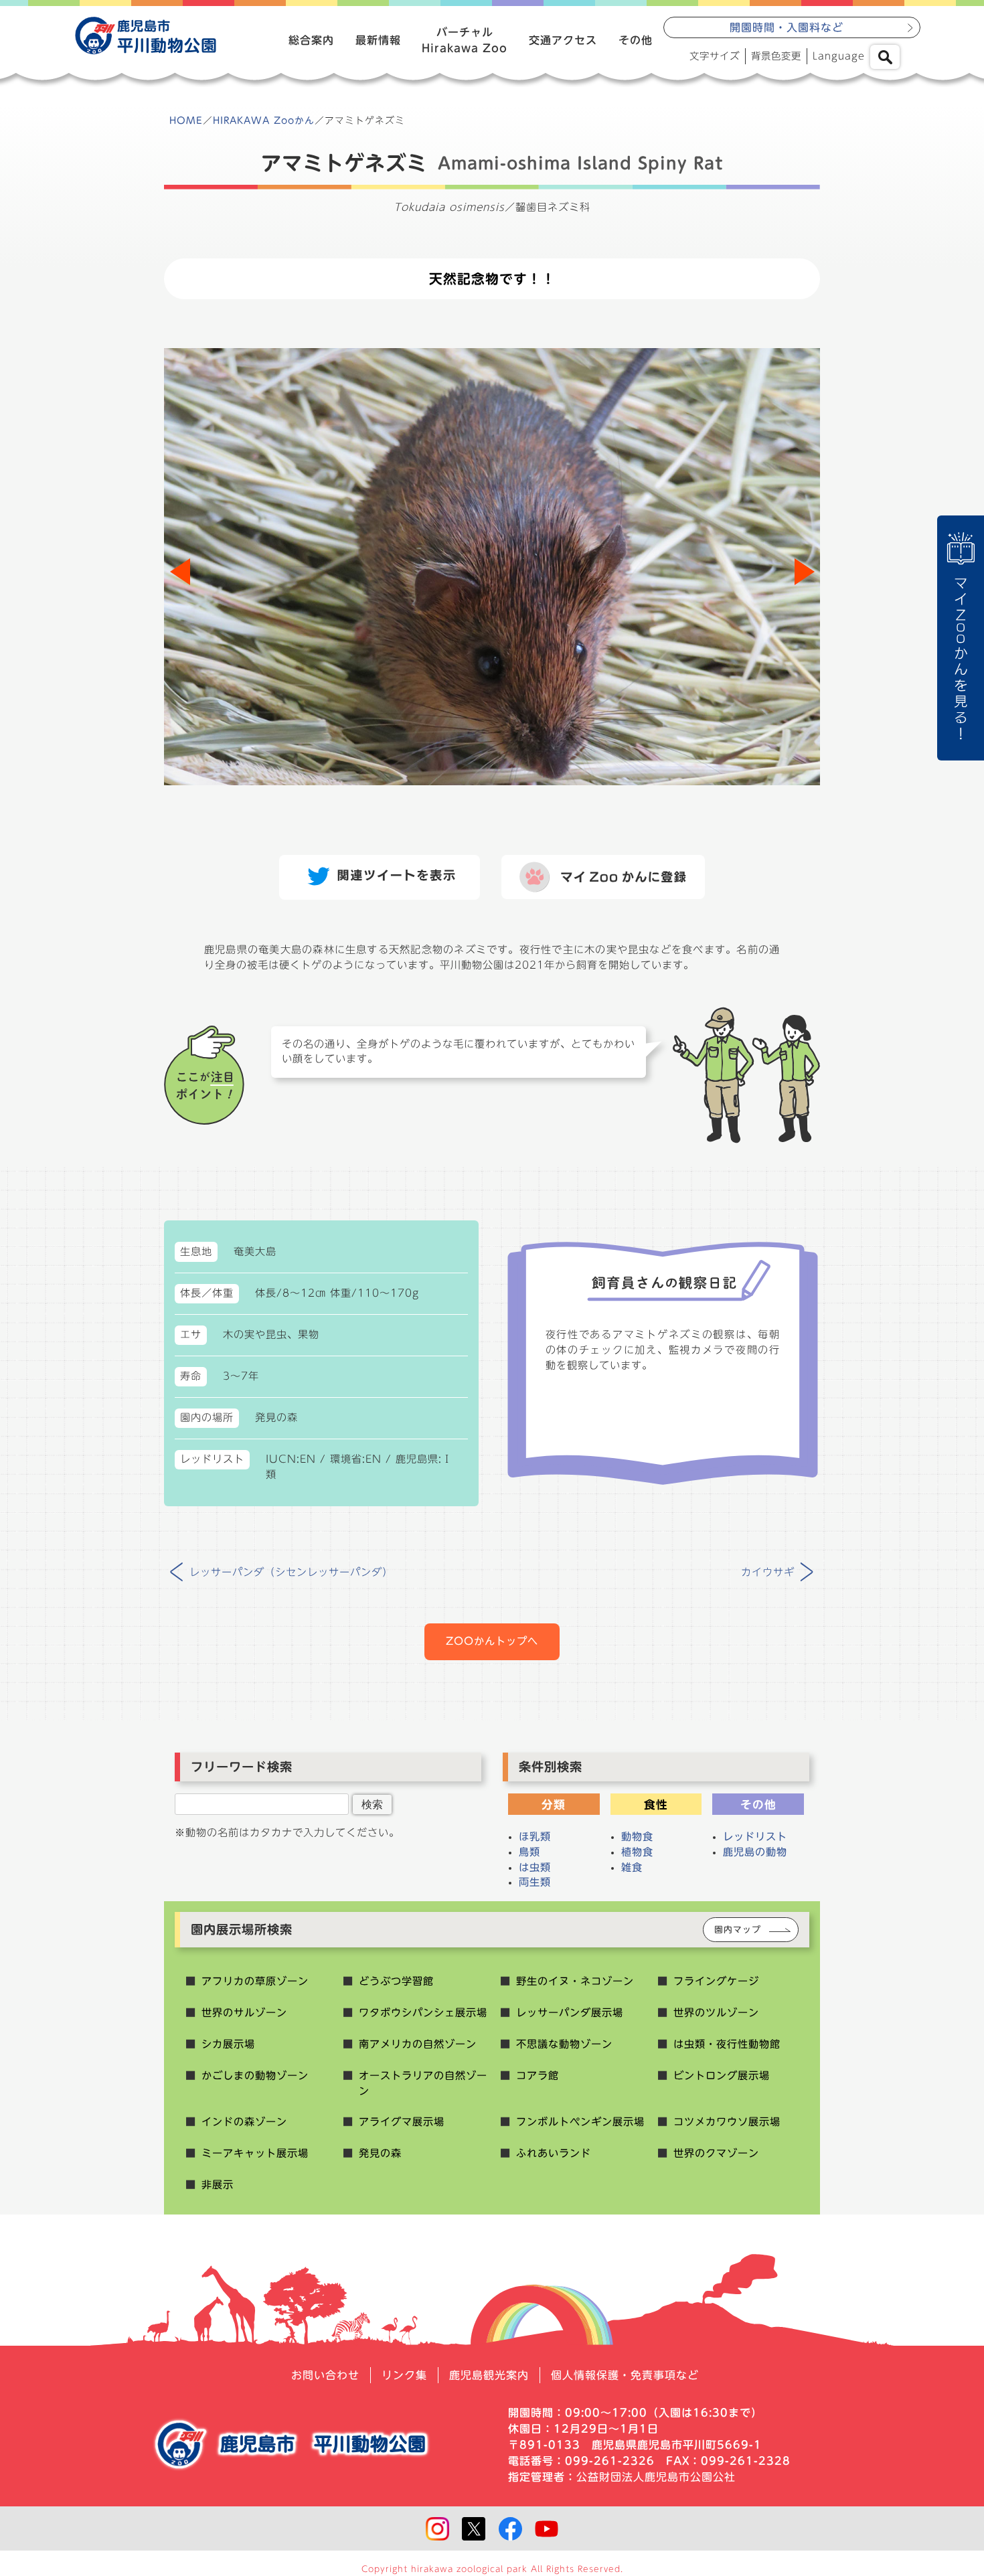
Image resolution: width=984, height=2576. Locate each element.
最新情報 (378, 40)
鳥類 (529, 1852)
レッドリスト (755, 1837)
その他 (636, 40)
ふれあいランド (554, 2153)
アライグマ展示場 (402, 2122)
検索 (372, 1804)
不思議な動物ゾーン (564, 2044)
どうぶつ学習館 (396, 1981)
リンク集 (404, 2375)
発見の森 (380, 2153)
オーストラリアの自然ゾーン (423, 2083)
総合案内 (311, 40)
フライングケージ (716, 1981)
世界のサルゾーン (244, 2013)
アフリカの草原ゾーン (255, 1981)
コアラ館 (538, 2076)
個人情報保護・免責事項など (625, 2375)
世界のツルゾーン (716, 2013)
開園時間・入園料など (787, 27)
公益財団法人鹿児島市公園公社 (656, 2477)
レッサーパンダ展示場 (570, 2013)
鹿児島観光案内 (489, 2375)
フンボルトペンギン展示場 (580, 2122)
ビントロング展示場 (722, 2076)
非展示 (218, 2185)
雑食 (632, 1867)
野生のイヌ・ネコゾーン (575, 1981)
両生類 (535, 1882)
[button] (804, 572)
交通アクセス (563, 40)
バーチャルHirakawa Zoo (465, 40)
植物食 (637, 1852)
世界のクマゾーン (716, 2153)
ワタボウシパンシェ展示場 (423, 2013)
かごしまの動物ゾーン (255, 2076)
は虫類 (535, 1867)
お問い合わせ (325, 2375)
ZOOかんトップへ (492, 1641)
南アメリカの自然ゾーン (418, 2044)
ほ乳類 (535, 1837)
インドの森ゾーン (244, 2122)
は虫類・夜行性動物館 (727, 2044)
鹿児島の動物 (755, 1852)
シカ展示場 (228, 2044)
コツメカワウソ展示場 (727, 2122)
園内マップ (738, 1930)
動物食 (637, 1837)
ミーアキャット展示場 (255, 2153)
